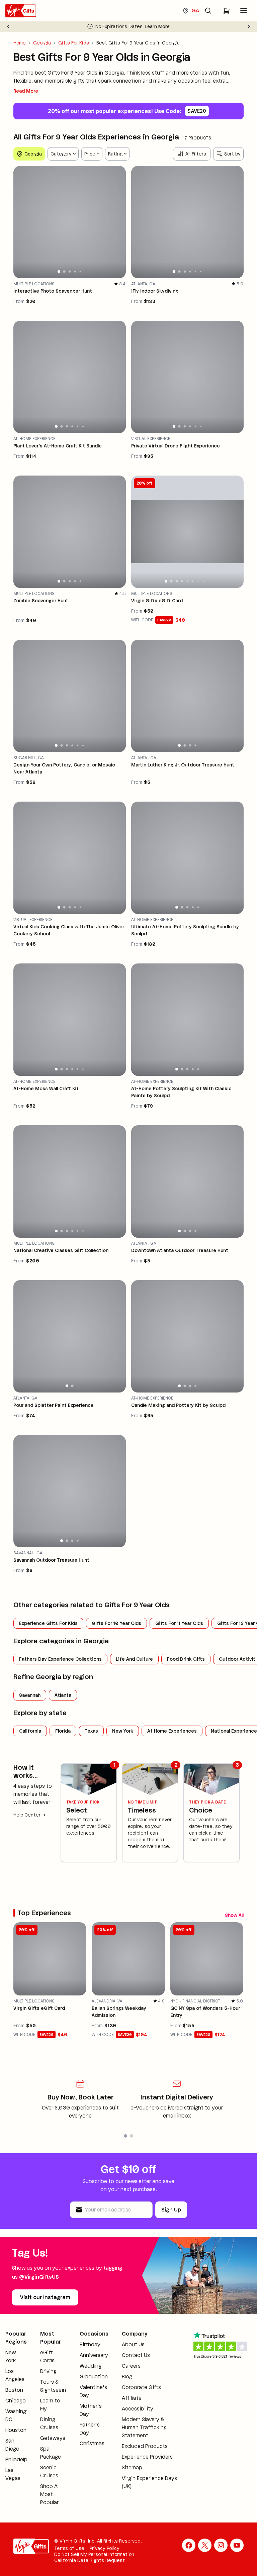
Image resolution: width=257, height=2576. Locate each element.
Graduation (94, 2377)
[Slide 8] (203, 581)
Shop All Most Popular (50, 2494)
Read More (26, 91)
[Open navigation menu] (244, 11)
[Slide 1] (59, 272)
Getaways (53, 2438)
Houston (16, 2430)
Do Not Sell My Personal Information (94, 2554)
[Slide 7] (198, 581)
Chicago (16, 2401)
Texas (91, 1731)
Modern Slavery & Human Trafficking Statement (144, 2427)
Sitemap (132, 2467)
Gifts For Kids (74, 43)
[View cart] (226, 11)
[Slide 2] (64, 271)
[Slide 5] (80, 271)
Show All (234, 1915)
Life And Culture (134, 1659)
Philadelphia (20, 2459)
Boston (14, 2390)
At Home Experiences (172, 1731)
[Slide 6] (201, 272)
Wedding (91, 2366)
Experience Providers (147, 2457)
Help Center (27, 1815)
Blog (127, 2377)
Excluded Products (145, 2446)
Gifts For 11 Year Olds (179, 1623)
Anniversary (94, 2355)
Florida (63, 1731)
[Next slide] (249, 26)
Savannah (30, 1695)
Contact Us (136, 2355)
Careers (131, 2366)
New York (123, 1731)
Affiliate (132, 2398)
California (30, 1731)
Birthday (90, 2344)
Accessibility (138, 2409)
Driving (48, 2371)
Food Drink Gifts (186, 1659)
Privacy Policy (105, 2548)
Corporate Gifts (141, 2387)
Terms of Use (69, 2548)
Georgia (42, 43)
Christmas (92, 2443)
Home (20, 43)
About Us (133, 2344)
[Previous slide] (8, 26)
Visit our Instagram (45, 2297)
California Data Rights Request (90, 2560)
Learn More (157, 26)
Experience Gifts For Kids (48, 1623)
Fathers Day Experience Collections (60, 1659)
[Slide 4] (75, 272)
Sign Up (171, 2210)
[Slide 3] (70, 272)
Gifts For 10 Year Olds (116, 1623)
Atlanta (63, 1695)
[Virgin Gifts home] (21, 11)
